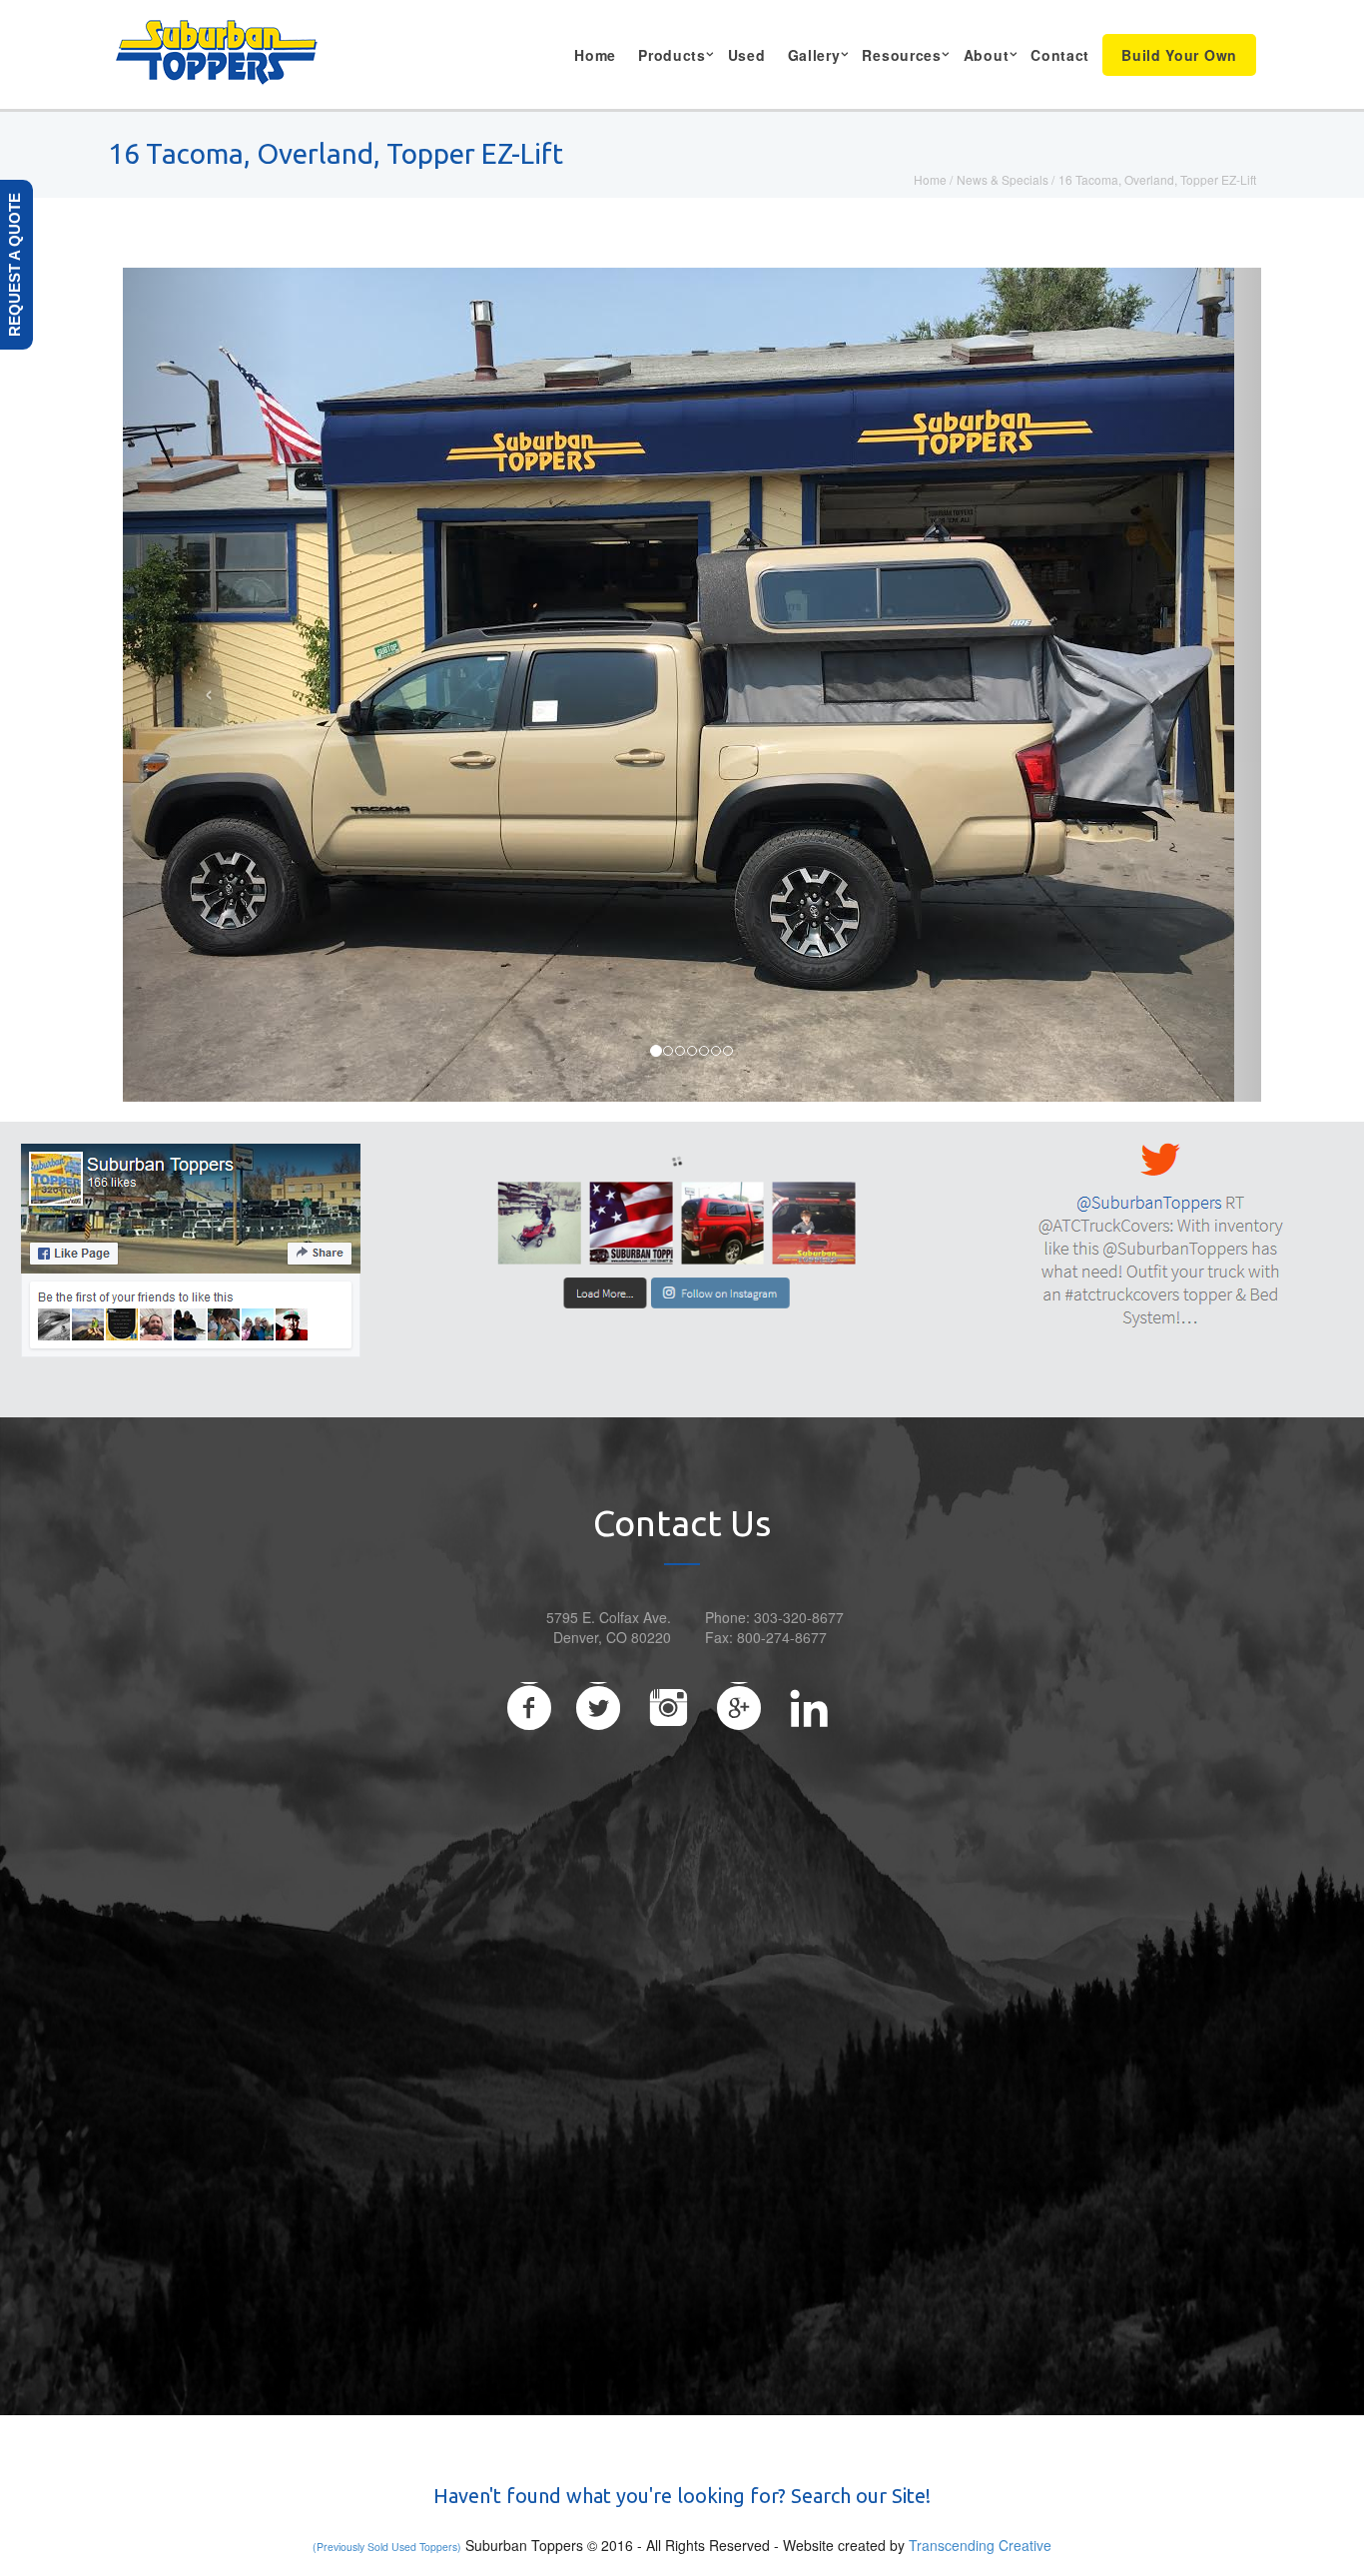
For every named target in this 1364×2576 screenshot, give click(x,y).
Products (672, 55)
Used (747, 55)
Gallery (814, 55)
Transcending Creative (980, 2545)
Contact (1060, 55)
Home (595, 55)
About (987, 55)
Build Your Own (1179, 55)
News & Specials (1003, 180)
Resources (901, 55)
